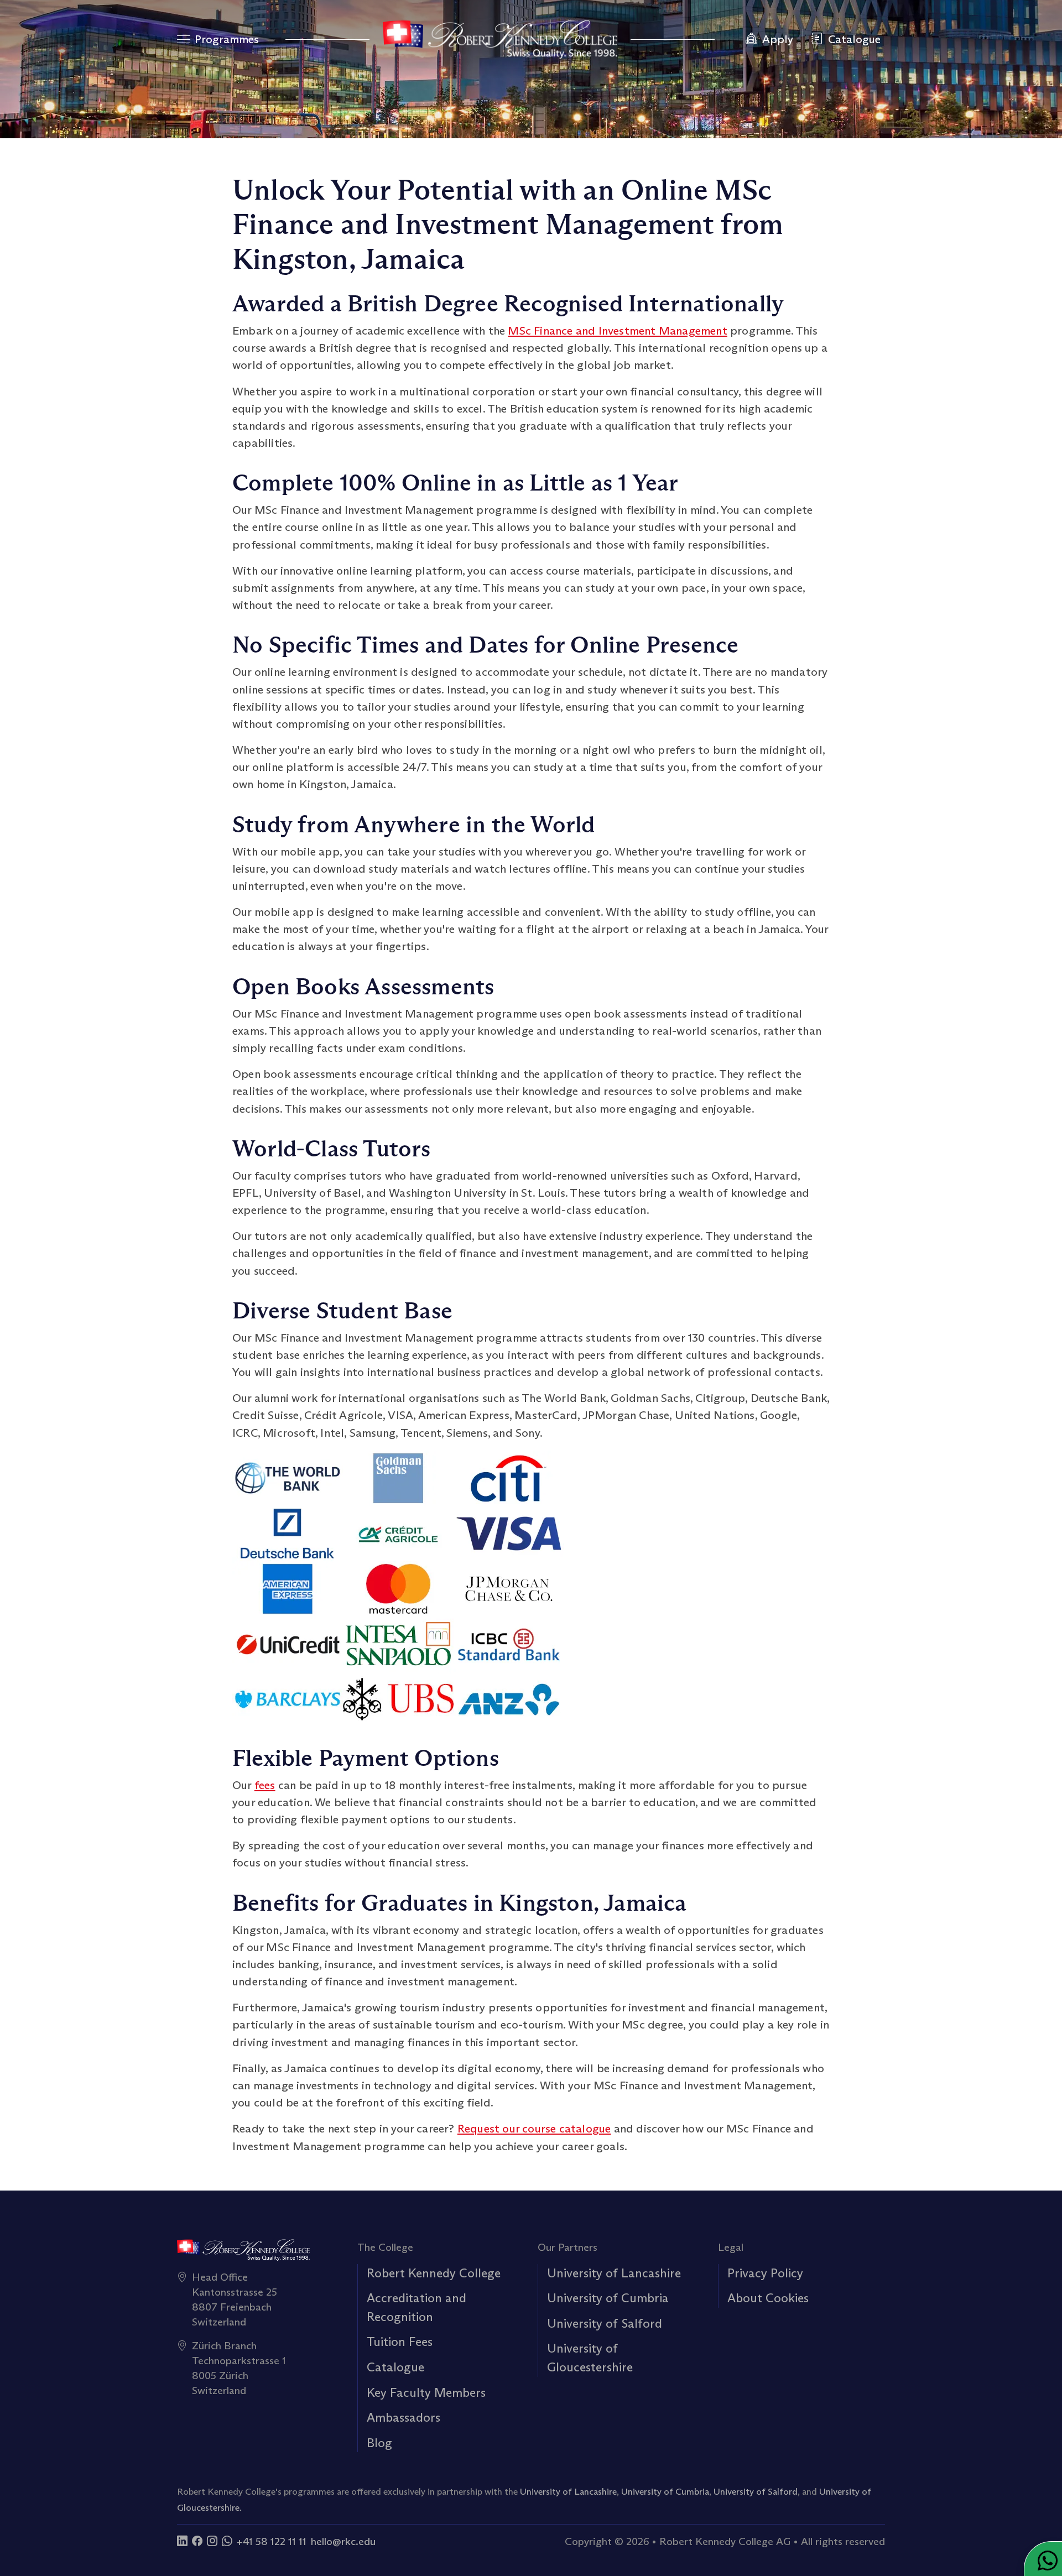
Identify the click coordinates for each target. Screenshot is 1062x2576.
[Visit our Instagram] (212, 2541)
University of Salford (605, 2323)
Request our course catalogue (534, 2129)
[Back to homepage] (500, 39)
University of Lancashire (614, 2273)
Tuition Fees (400, 2342)
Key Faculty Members (426, 2392)
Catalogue (395, 2367)
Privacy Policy (765, 2273)
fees (265, 1785)
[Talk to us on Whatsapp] (227, 2541)
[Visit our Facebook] (197, 2541)
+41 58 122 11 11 (272, 2541)
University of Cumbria (608, 2298)
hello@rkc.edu (343, 2541)
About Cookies (768, 2298)
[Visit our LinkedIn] (182, 2541)
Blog (379, 2443)
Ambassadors (404, 2417)
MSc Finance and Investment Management (617, 331)
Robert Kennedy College (434, 2273)
